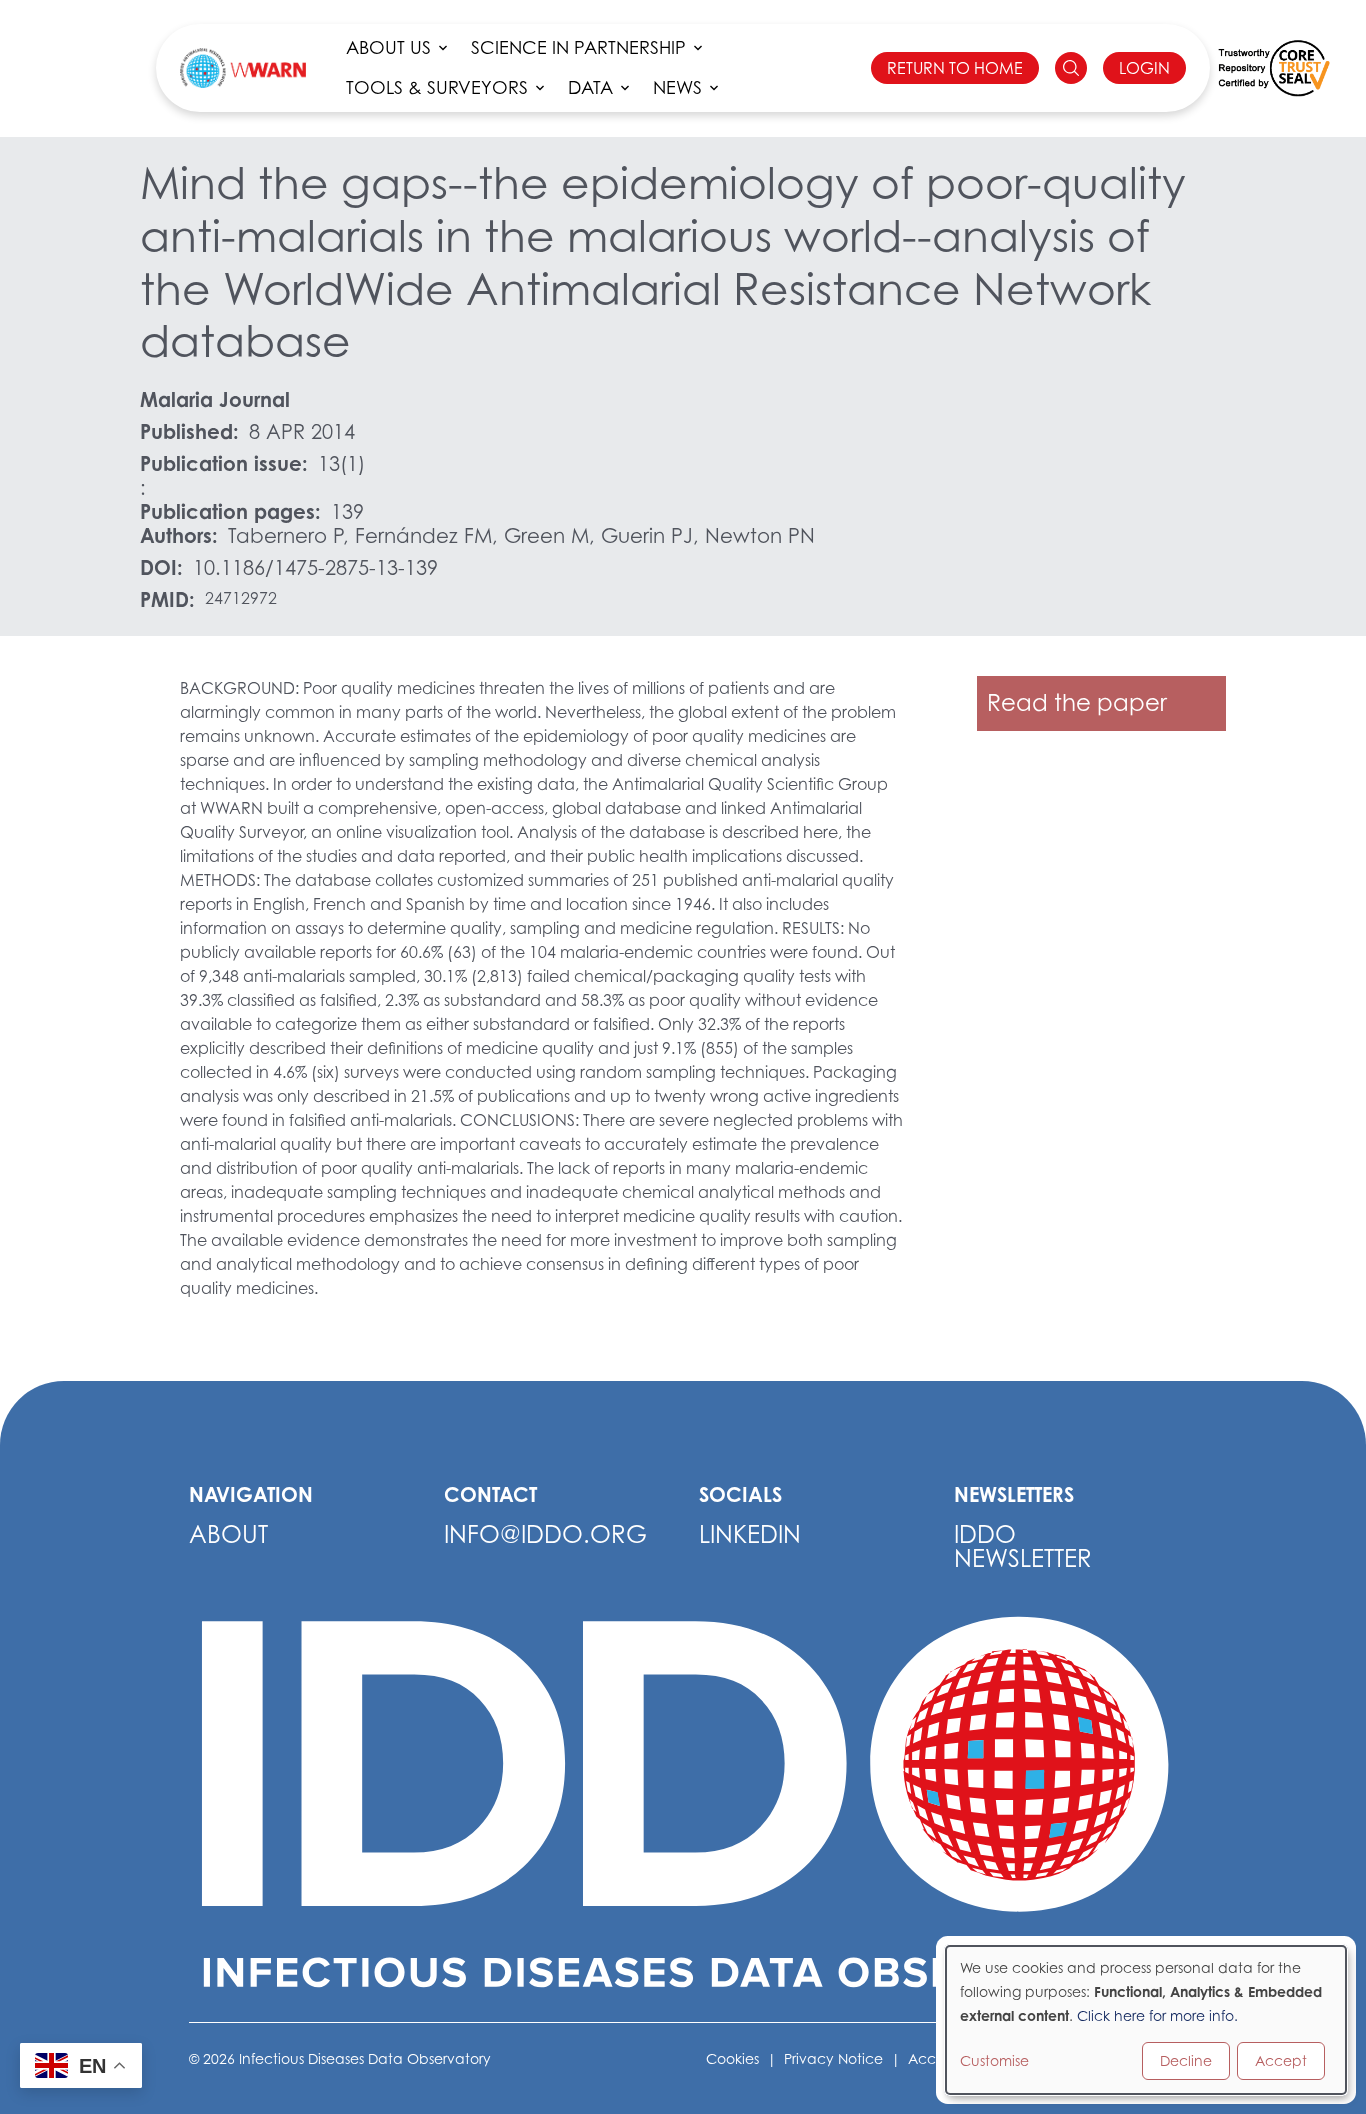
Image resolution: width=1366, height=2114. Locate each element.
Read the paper (1077, 702)
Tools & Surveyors (437, 87)
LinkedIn (750, 1534)
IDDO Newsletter (1023, 1546)
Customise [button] (994, 2060)
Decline (1186, 2060)
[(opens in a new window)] (1274, 68)
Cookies (732, 2058)
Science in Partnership (578, 47)
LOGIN (1144, 68)
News (677, 87)
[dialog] (1146, 2020)
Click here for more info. (1157, 2015)
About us (388, 47)
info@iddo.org (545, 1534)
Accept (1281, 2060)
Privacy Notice (833, 2058)
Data (590, 87)
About (228, 1534)
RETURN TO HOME (955, 68)
